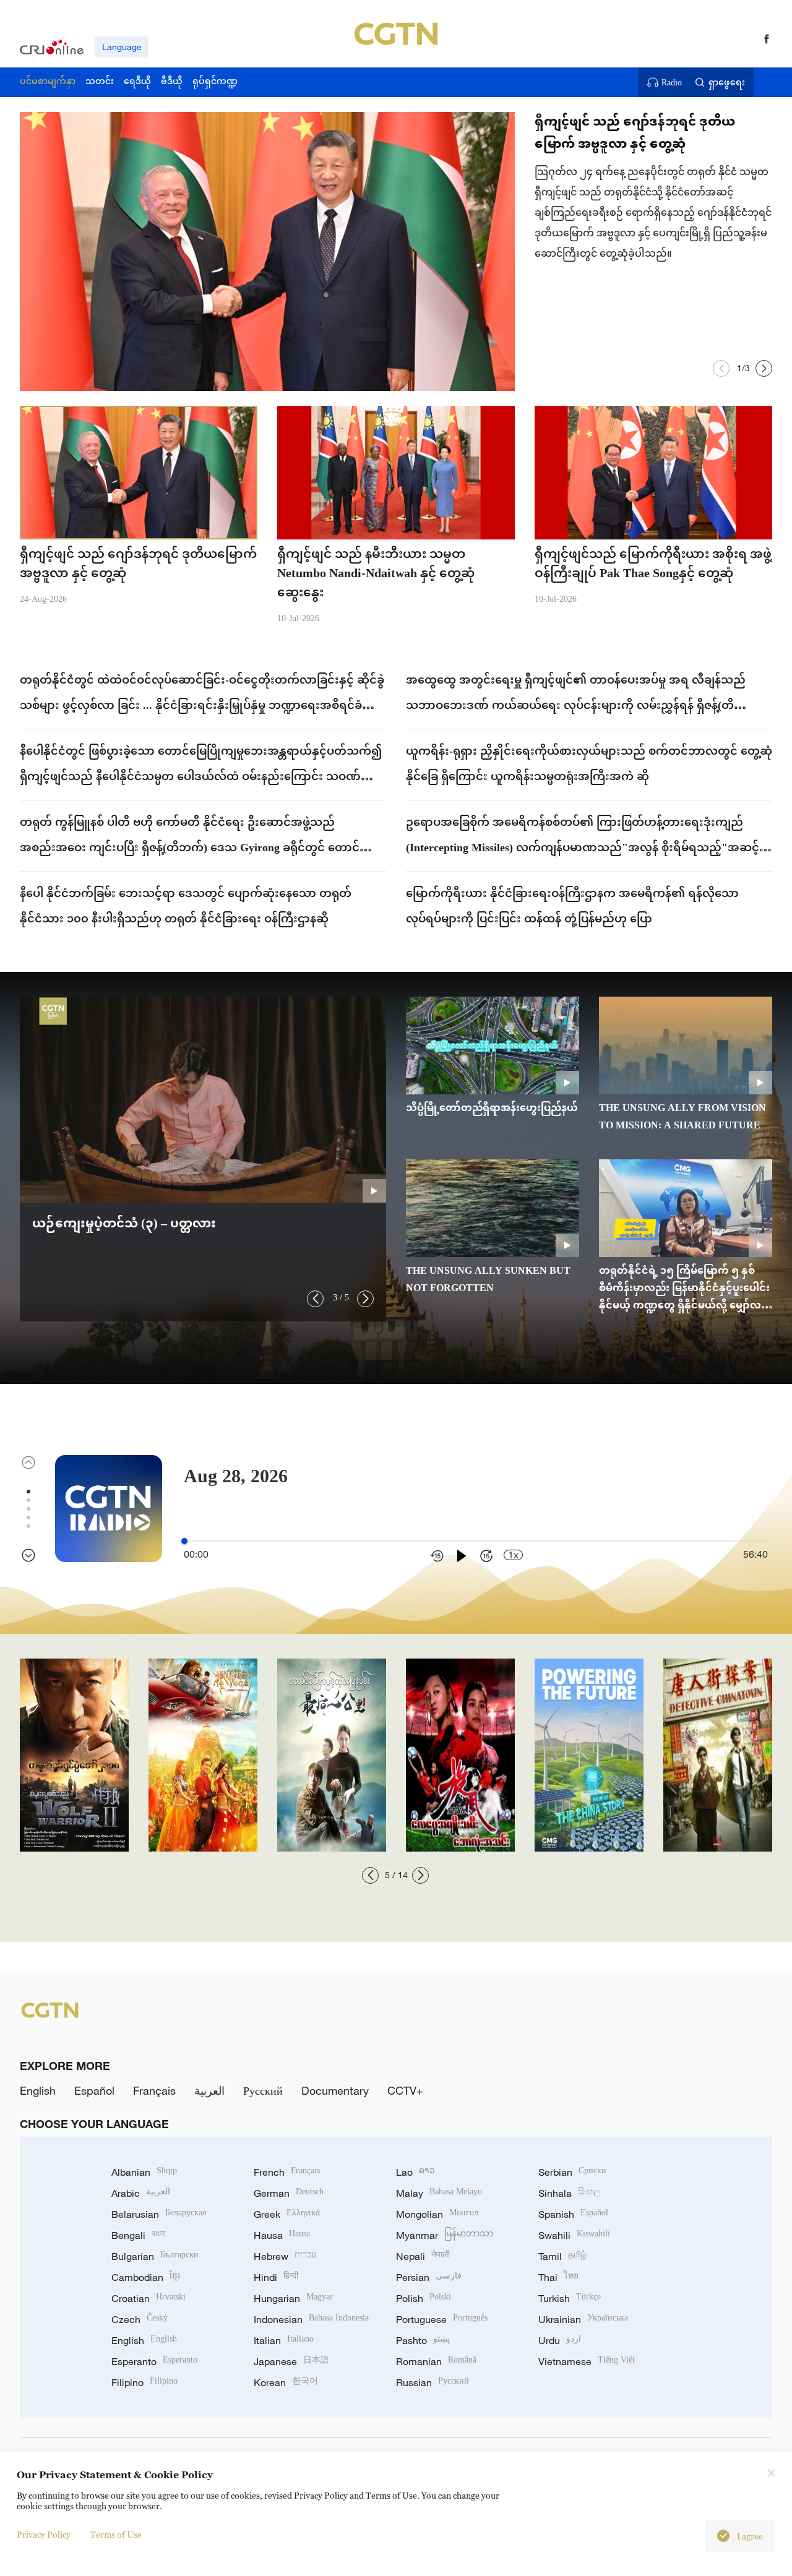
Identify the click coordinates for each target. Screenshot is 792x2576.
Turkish (570, 2298)
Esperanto (154, 2361)
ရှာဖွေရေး (727, 82)
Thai (558, 2277)
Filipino (144, 2382)
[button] (721, 368)
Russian (433, 2382)
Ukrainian (583, 2319)
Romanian (436, 2361)
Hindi (276, 2277)
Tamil (562, 2256)
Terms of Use (116, 2534)
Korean (286, 2382)
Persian (429, 2277)
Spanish (573, 2214)
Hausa (282, 2235)
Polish (424, 2298)
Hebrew (285, 2256)
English (38, 2090)
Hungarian (293, 2298)
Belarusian (159, 2214)
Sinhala (569, 2193)
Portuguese (442, 2319)
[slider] (184, 1541)
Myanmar (445, 2235)
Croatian (148, 2298)
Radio (672, 82)
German (289, 2193)
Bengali (139, 2235)
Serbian (572, 2172)
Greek (287, 2214)
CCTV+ (405, 2090)
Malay (439, 2193)
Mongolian (437, 2214)
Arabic (141, 2193)
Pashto (423, 2340)
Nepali (423, 2256)
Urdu (560, 2340)
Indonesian (311, 2319)
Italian (284, 2340)
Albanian (144, 2172)
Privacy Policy (44, 2534)
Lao (415, 2172)
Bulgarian (155, 2256)
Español (94, 2090)
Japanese (291, 2361)
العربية (209, 2090)
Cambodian (146, 2277)
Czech (140, 2319)
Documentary (335, 2090)
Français (154, 2090)
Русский (263, 2090)
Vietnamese (587, 2361)
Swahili (574, 2235)
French (287, 2172)
